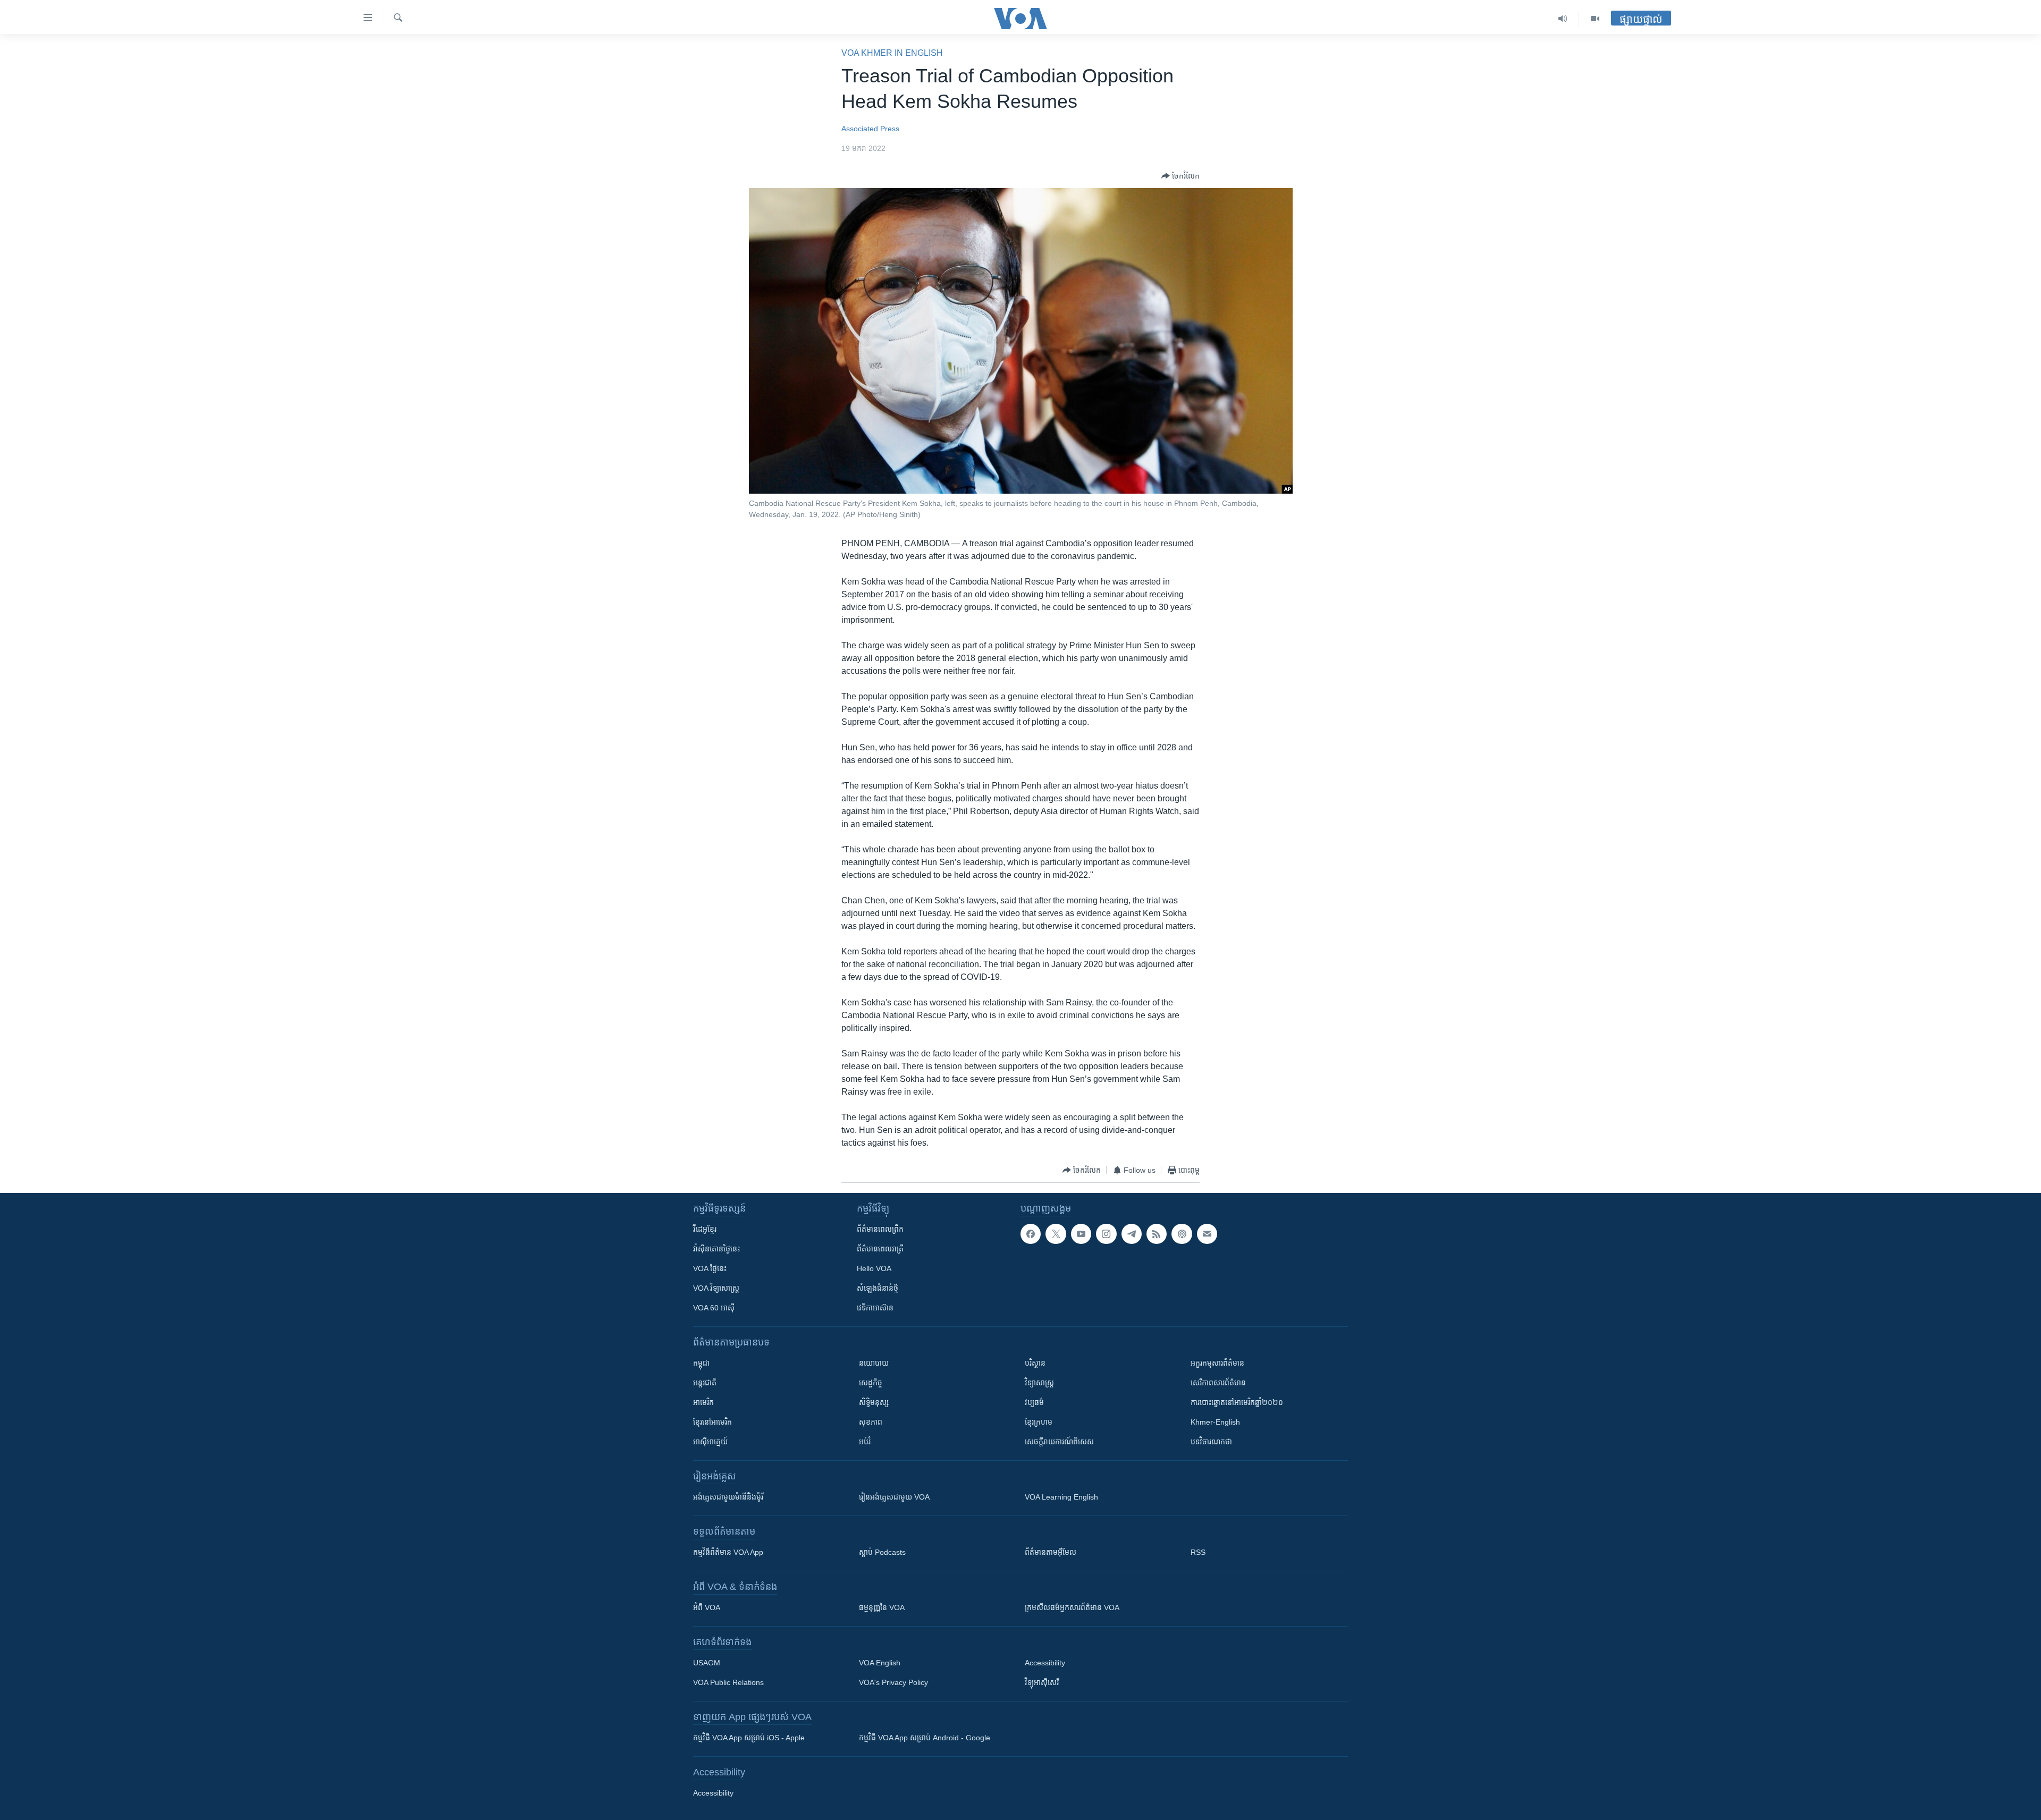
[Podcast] (1182, 1234)
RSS (1198, 1552)
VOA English (880, 1663)
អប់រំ (865, 1442)
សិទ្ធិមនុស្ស (874, 1402)
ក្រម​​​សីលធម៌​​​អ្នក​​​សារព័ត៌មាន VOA (1072, 1607)
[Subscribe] (1207, 1234)
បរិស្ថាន (1035, 1363)
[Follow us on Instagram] (1106, 1234)
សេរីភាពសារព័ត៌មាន (1218, 1383)
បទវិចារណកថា (1211, 1442)
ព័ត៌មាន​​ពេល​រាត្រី (880, 1249)
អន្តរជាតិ (705, 1383)
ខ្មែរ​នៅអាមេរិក (712, 1422)
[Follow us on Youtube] (1081, 1234)
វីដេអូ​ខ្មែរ (705, 1229)
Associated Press (870, 129)
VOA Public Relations (728, 1682)
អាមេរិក (703, 1402)
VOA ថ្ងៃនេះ (710, 1268)
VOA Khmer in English (892, 53)
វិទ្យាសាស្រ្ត (1039, 1383)
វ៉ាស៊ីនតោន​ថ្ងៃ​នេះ (716, 1249)
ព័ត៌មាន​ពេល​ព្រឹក (880, 1229)
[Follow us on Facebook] (1031, 1234)
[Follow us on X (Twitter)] (1056, 1234)
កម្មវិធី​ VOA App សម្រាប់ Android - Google (925, 1738)
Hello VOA (874, 1268)
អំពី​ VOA (707, 1607)
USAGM (707, 1663)
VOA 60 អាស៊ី (714, 1308)
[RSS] (1157, 1234)
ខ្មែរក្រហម (1039, 1422)
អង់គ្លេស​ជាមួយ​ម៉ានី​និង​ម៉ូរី (728, 1497)
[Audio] (1563, 19)
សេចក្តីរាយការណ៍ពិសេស (1059, 1442)
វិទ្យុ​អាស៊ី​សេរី (1042, 1682)
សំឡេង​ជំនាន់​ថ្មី (878, 1288)
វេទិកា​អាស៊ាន (875, 1308)
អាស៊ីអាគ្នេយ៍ (710, 1442)
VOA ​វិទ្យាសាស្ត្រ (716, 1288)
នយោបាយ (874, 1363)
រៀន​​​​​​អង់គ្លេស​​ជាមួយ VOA (894, 1497)
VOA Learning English (1061, 1497)
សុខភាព (871, 1422)
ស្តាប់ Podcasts (882, 1552)
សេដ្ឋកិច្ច (871, 1383)
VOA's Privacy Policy (893, 1682)
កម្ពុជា (701, 1363)
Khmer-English (1215, 1422)
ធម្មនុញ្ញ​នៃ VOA (882, 1607)
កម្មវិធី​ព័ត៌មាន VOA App (728, 1552)
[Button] (1180, 176)
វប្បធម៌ (1034, 1402)
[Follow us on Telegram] (1132, 1234)
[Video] (1595, 19)
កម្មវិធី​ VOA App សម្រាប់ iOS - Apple (749, 1738)
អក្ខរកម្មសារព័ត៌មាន (1217, 1363)
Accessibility (1045, 1663)
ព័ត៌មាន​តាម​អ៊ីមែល (1051, 1552)
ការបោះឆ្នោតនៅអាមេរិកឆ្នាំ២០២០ (1237, 1402)
